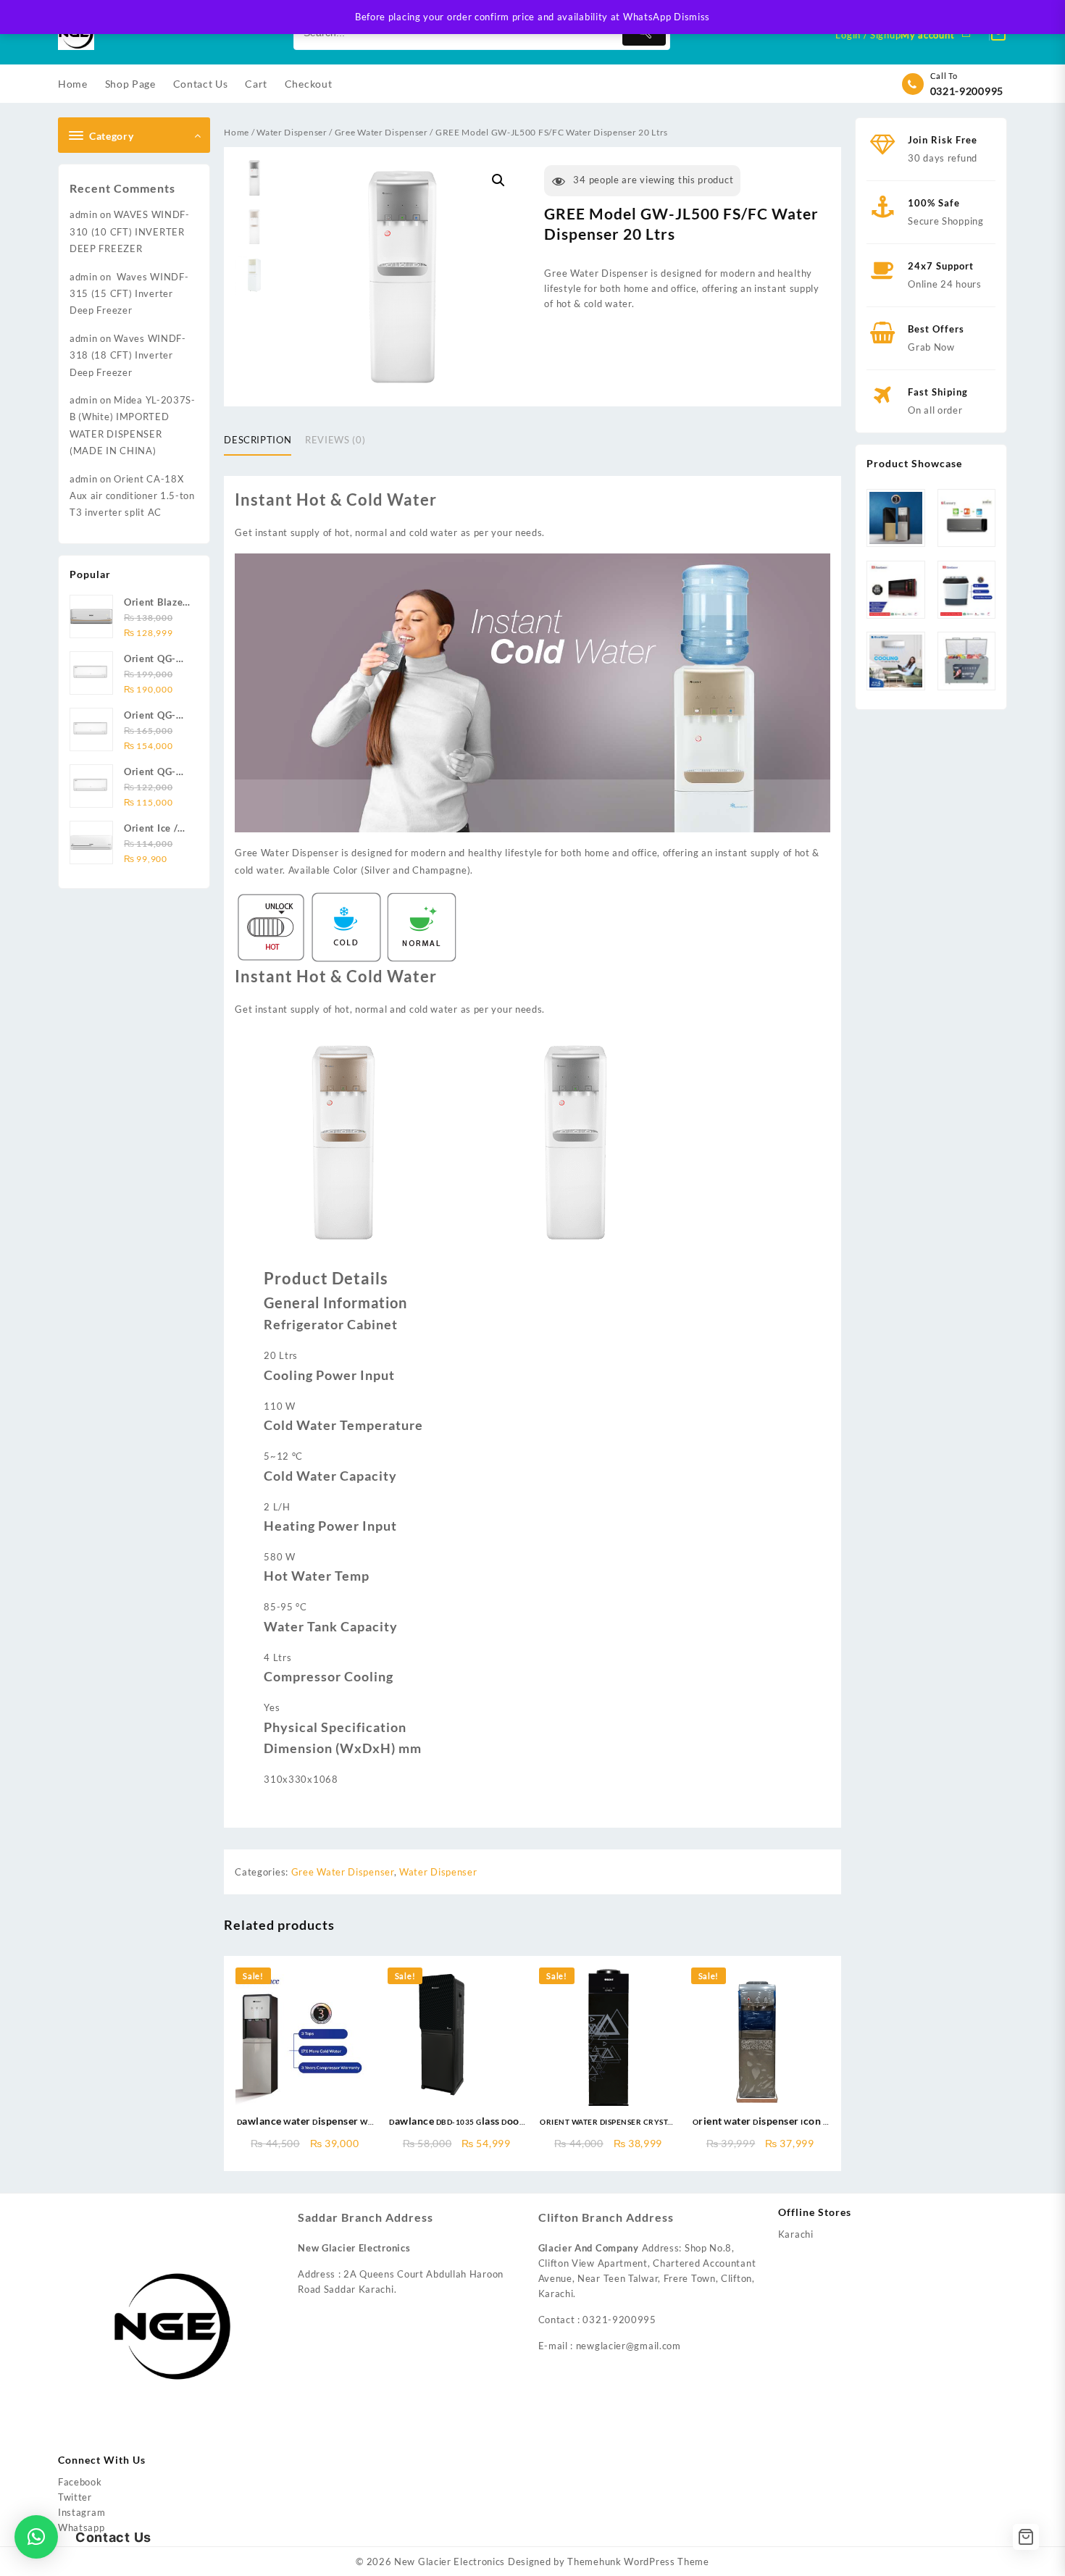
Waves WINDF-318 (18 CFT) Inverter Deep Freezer (128, 355)
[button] (498, 180)
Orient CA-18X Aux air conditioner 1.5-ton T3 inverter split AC (132, 496)
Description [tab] (258, 440)
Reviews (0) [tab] (335, 440)
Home (237, 132)
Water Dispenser (292, 132)
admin (84, 214)
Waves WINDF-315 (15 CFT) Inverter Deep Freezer (129, 294)
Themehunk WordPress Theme (638, 2562)
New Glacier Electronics (450, 2562)
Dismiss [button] (692, 17)
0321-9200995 (967, 91)
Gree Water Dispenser (381, 132)
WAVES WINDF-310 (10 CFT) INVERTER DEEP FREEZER (130, 231)
